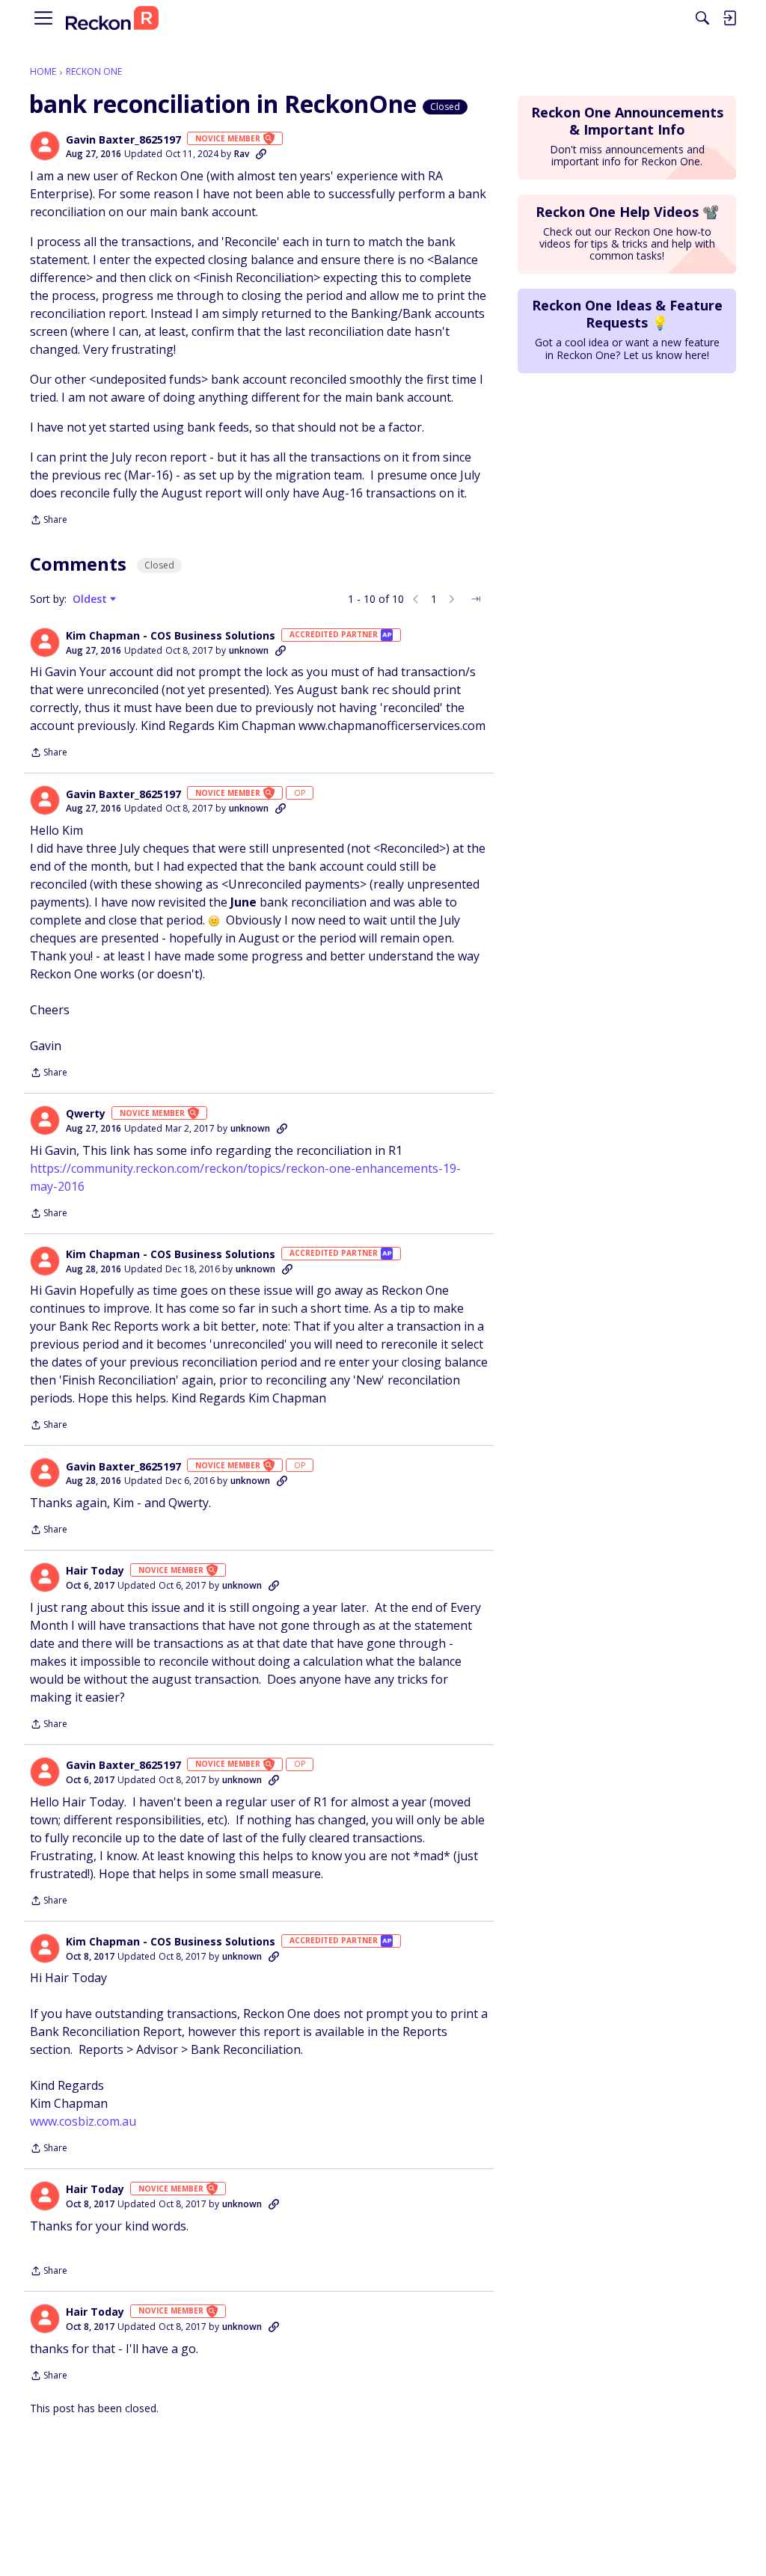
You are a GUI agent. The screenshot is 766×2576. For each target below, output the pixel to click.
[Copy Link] (261, 154)
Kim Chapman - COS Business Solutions (171, 636)
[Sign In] (729, 18)
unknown (249, 650)
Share (49, 521)
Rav (242, 154)
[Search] (702, 18)
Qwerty (86, 1114)
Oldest (91, 599)
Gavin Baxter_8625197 (123, 140)
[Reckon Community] (112, 18)
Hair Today (95, 1571)
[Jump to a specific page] (476, 599)
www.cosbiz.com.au (83, 2121)
